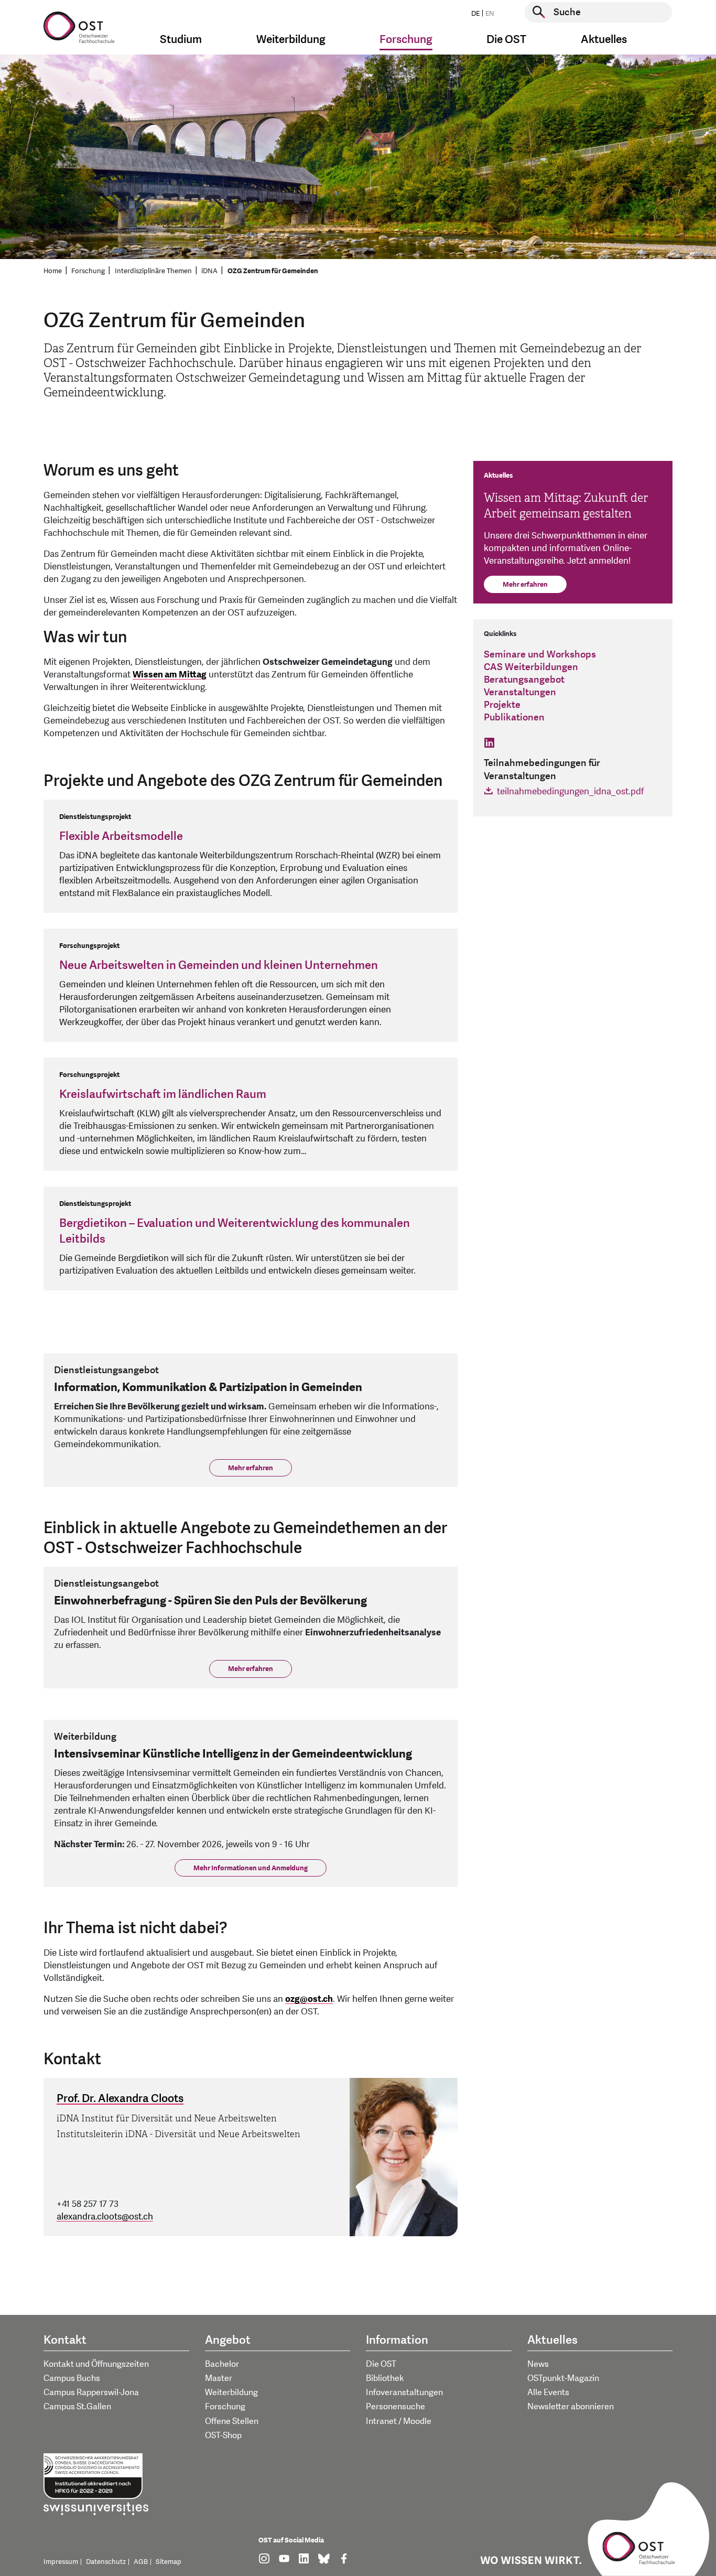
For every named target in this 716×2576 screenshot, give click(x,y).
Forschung (88, 271)
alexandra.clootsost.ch (105, 2217)
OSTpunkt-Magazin (563, 2378)
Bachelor (222, 2364)
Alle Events (548, 2392)
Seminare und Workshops (540, 655)
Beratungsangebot (524, 680)
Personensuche (395, 2407)
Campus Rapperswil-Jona (91, 2392)
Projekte (502, 705)
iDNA (209, 271)
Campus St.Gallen (77, 2407)
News (538, 2364)
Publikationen (514, 718)
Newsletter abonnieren (571, 2407)
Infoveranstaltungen (404, 2392)
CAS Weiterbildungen (531, 667)
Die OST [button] (506, 40)
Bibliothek (385, 2378)
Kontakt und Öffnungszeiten (96, 2364)
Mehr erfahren (251, 1468)
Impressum (61, 2562)
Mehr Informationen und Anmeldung (251, 1868)
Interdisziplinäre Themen (153, 271)
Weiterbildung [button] (291, 40)
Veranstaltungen (520, 692)
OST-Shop (223, 2435)
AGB (141, 2562)
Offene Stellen (232, 2421)
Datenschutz (106, 2562)
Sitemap (169, 2562)
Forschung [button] (406, 40)
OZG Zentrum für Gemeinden (273, 271)
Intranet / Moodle (399, 2421)
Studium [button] (181, 40)
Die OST (381, 2364)
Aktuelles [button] (604, 40)
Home (53, 271)
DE (475, 14)
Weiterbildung (231, 2392)
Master (219, 2378)
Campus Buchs (72, 2378)
